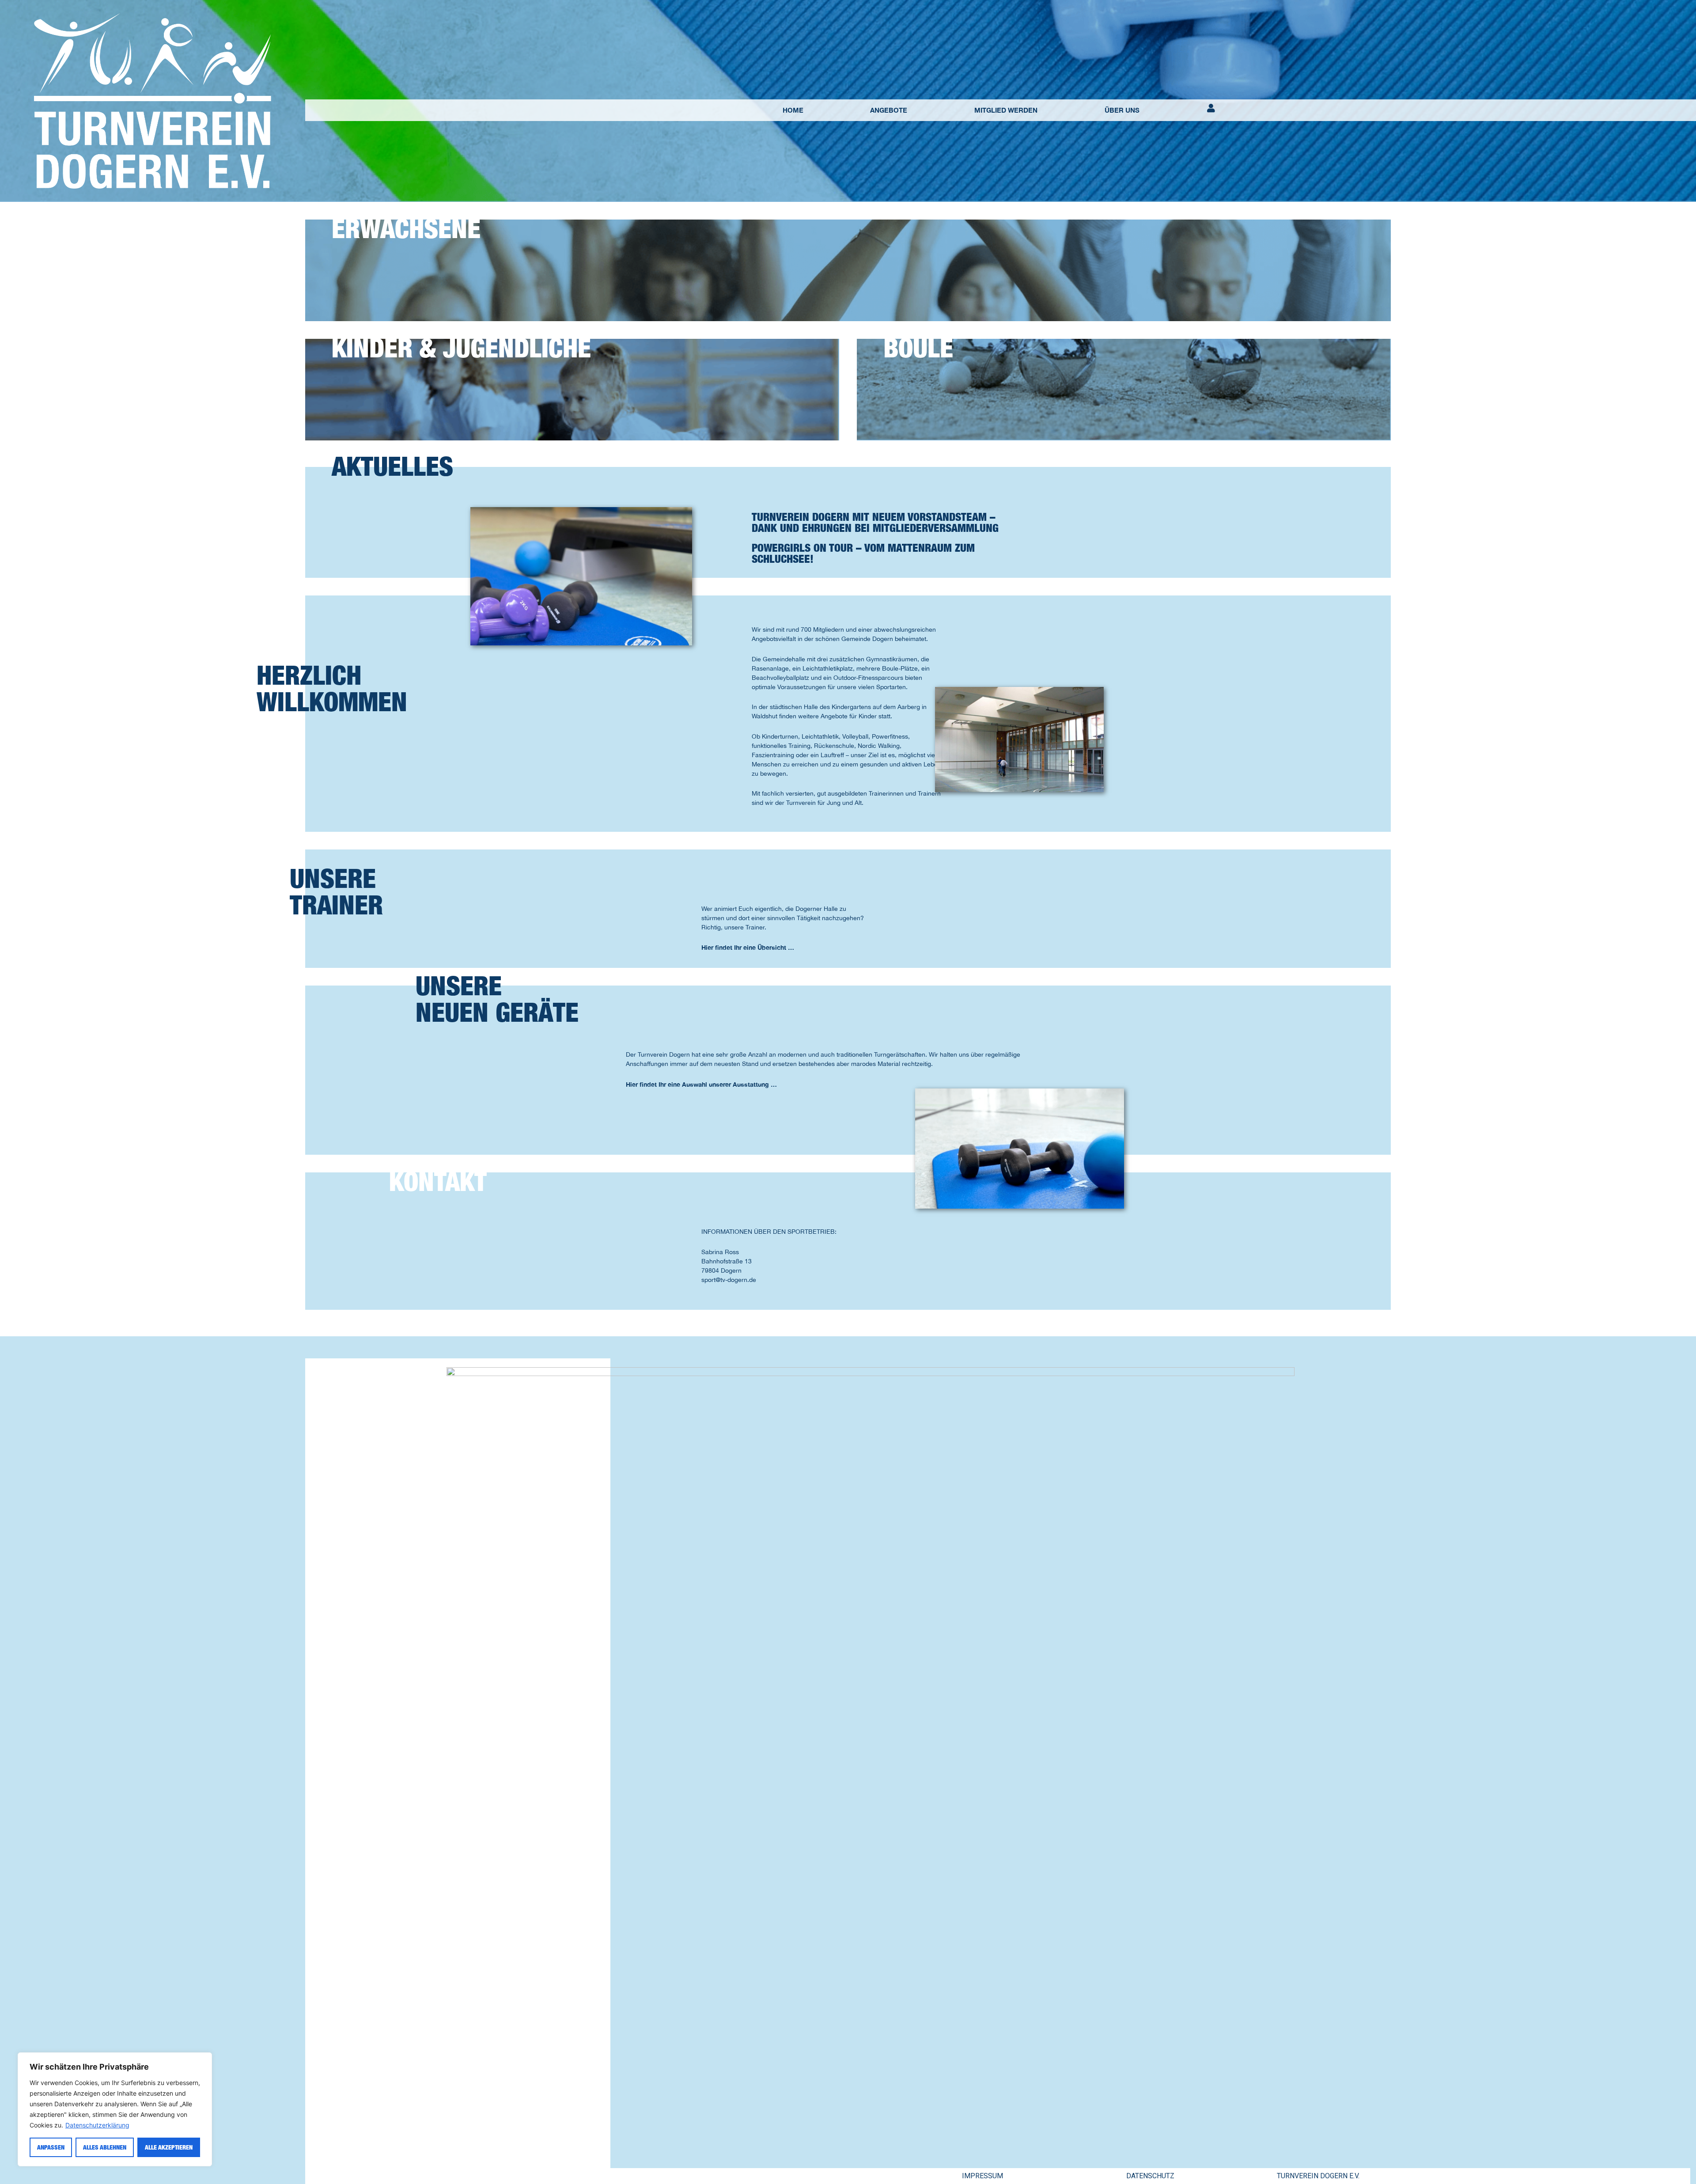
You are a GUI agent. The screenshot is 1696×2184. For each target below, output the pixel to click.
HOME (793, 110)
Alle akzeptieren (169, 2147)
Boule (918, 348)
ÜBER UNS (1122, 110)
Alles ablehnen (105, 2147)
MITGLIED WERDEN (1006, 110)
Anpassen (51, 2147)
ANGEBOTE (889, 110)
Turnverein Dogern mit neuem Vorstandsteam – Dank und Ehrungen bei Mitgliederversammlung (875, 522)
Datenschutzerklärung (97, 2125)
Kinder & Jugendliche (461, 348)
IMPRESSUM (982, 2176)
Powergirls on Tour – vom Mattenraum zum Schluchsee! (863, 553)
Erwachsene (406, 228)
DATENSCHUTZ (1150, 2176)
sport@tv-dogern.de (729, 1280)
